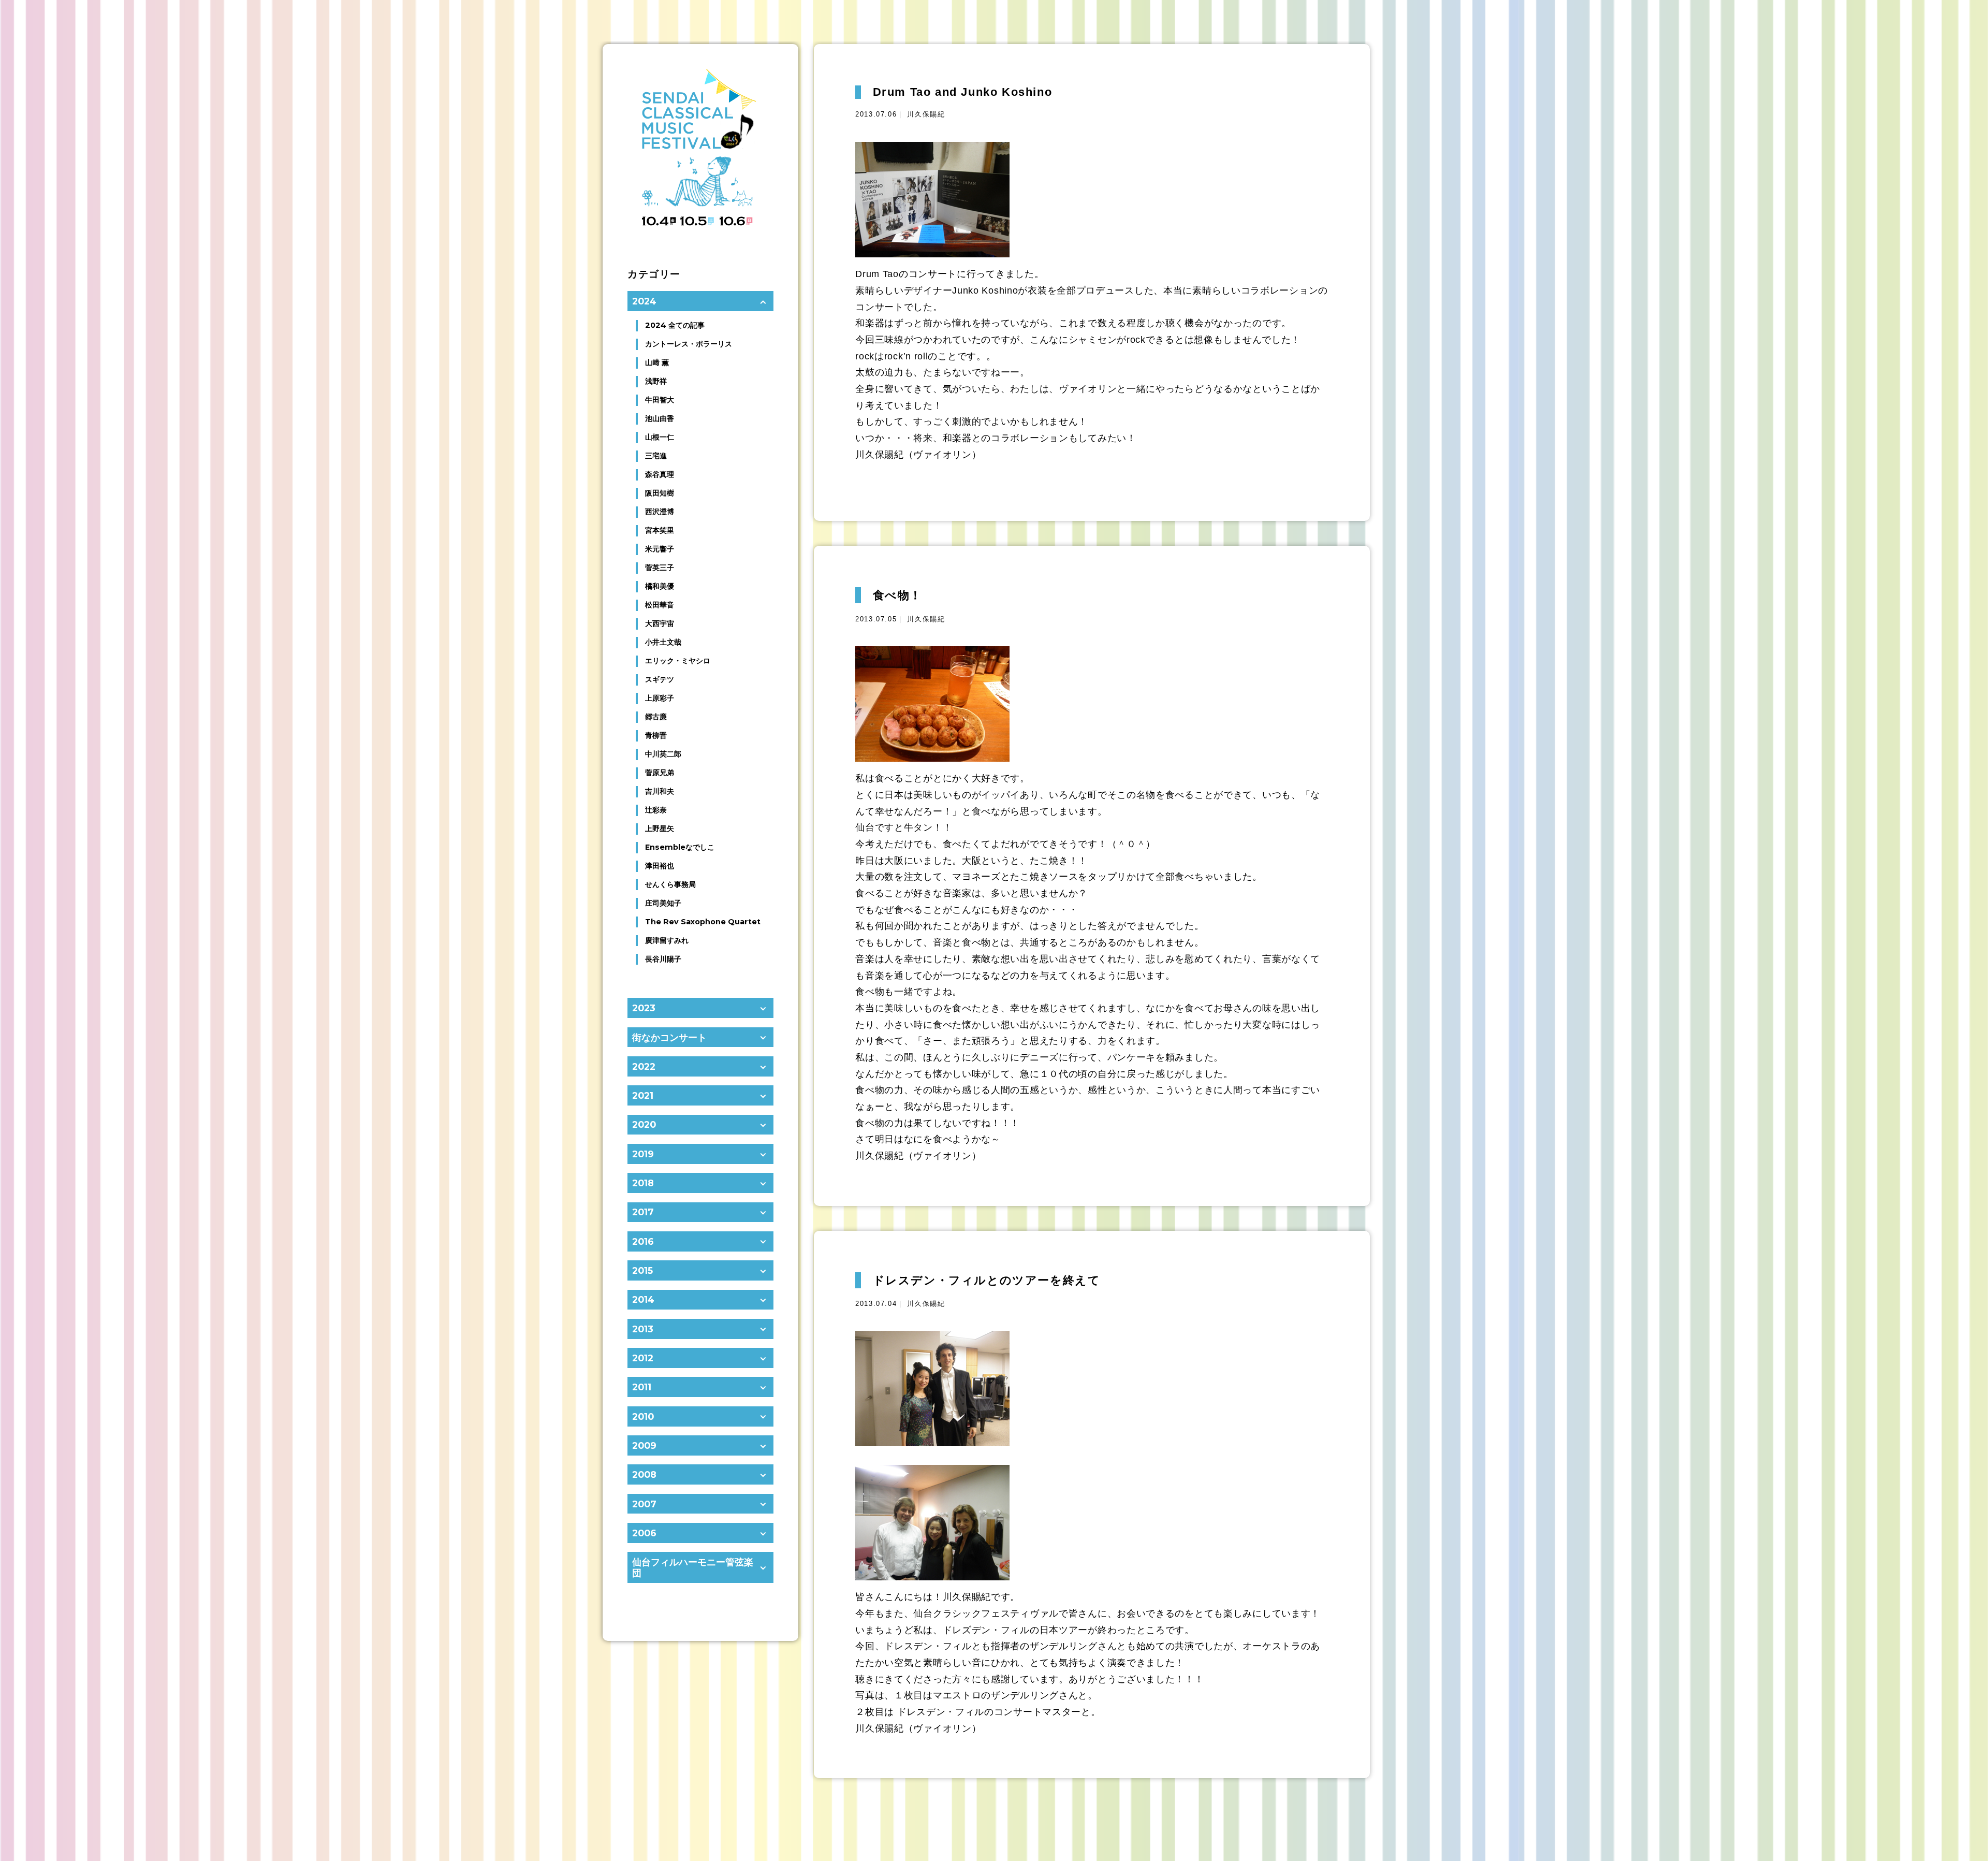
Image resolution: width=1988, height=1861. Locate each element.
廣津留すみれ (667, 940)
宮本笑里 (660, 530)
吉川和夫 (660, 791)
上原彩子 (660, 698)
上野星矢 (660, 828)
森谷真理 (660, 474)
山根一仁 (660, 437)
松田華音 (660, 605)
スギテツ (660, 679)
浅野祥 (656, 381)
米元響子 (660, 549)
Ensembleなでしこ (680, 847)
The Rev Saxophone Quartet (703, 922)
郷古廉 (656, 717)
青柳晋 (656, 735)
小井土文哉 (663, 642)
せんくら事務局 (670, 884)
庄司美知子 (663, 903)
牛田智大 (660, 400)
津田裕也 (660, 866)
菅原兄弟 (660, 773)
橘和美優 (660, 586)
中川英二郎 (663, 754)
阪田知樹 (660, 493)
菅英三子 (660, 568)
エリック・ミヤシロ (678, 661)
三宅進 (656, 456)
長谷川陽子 (663, 959)
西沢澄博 (660, 512)
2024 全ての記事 (675, 325)
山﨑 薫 (657, 362)
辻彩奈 (656, 810)
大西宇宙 (660, 623)
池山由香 (660, 418)
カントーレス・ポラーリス (689, 344)
